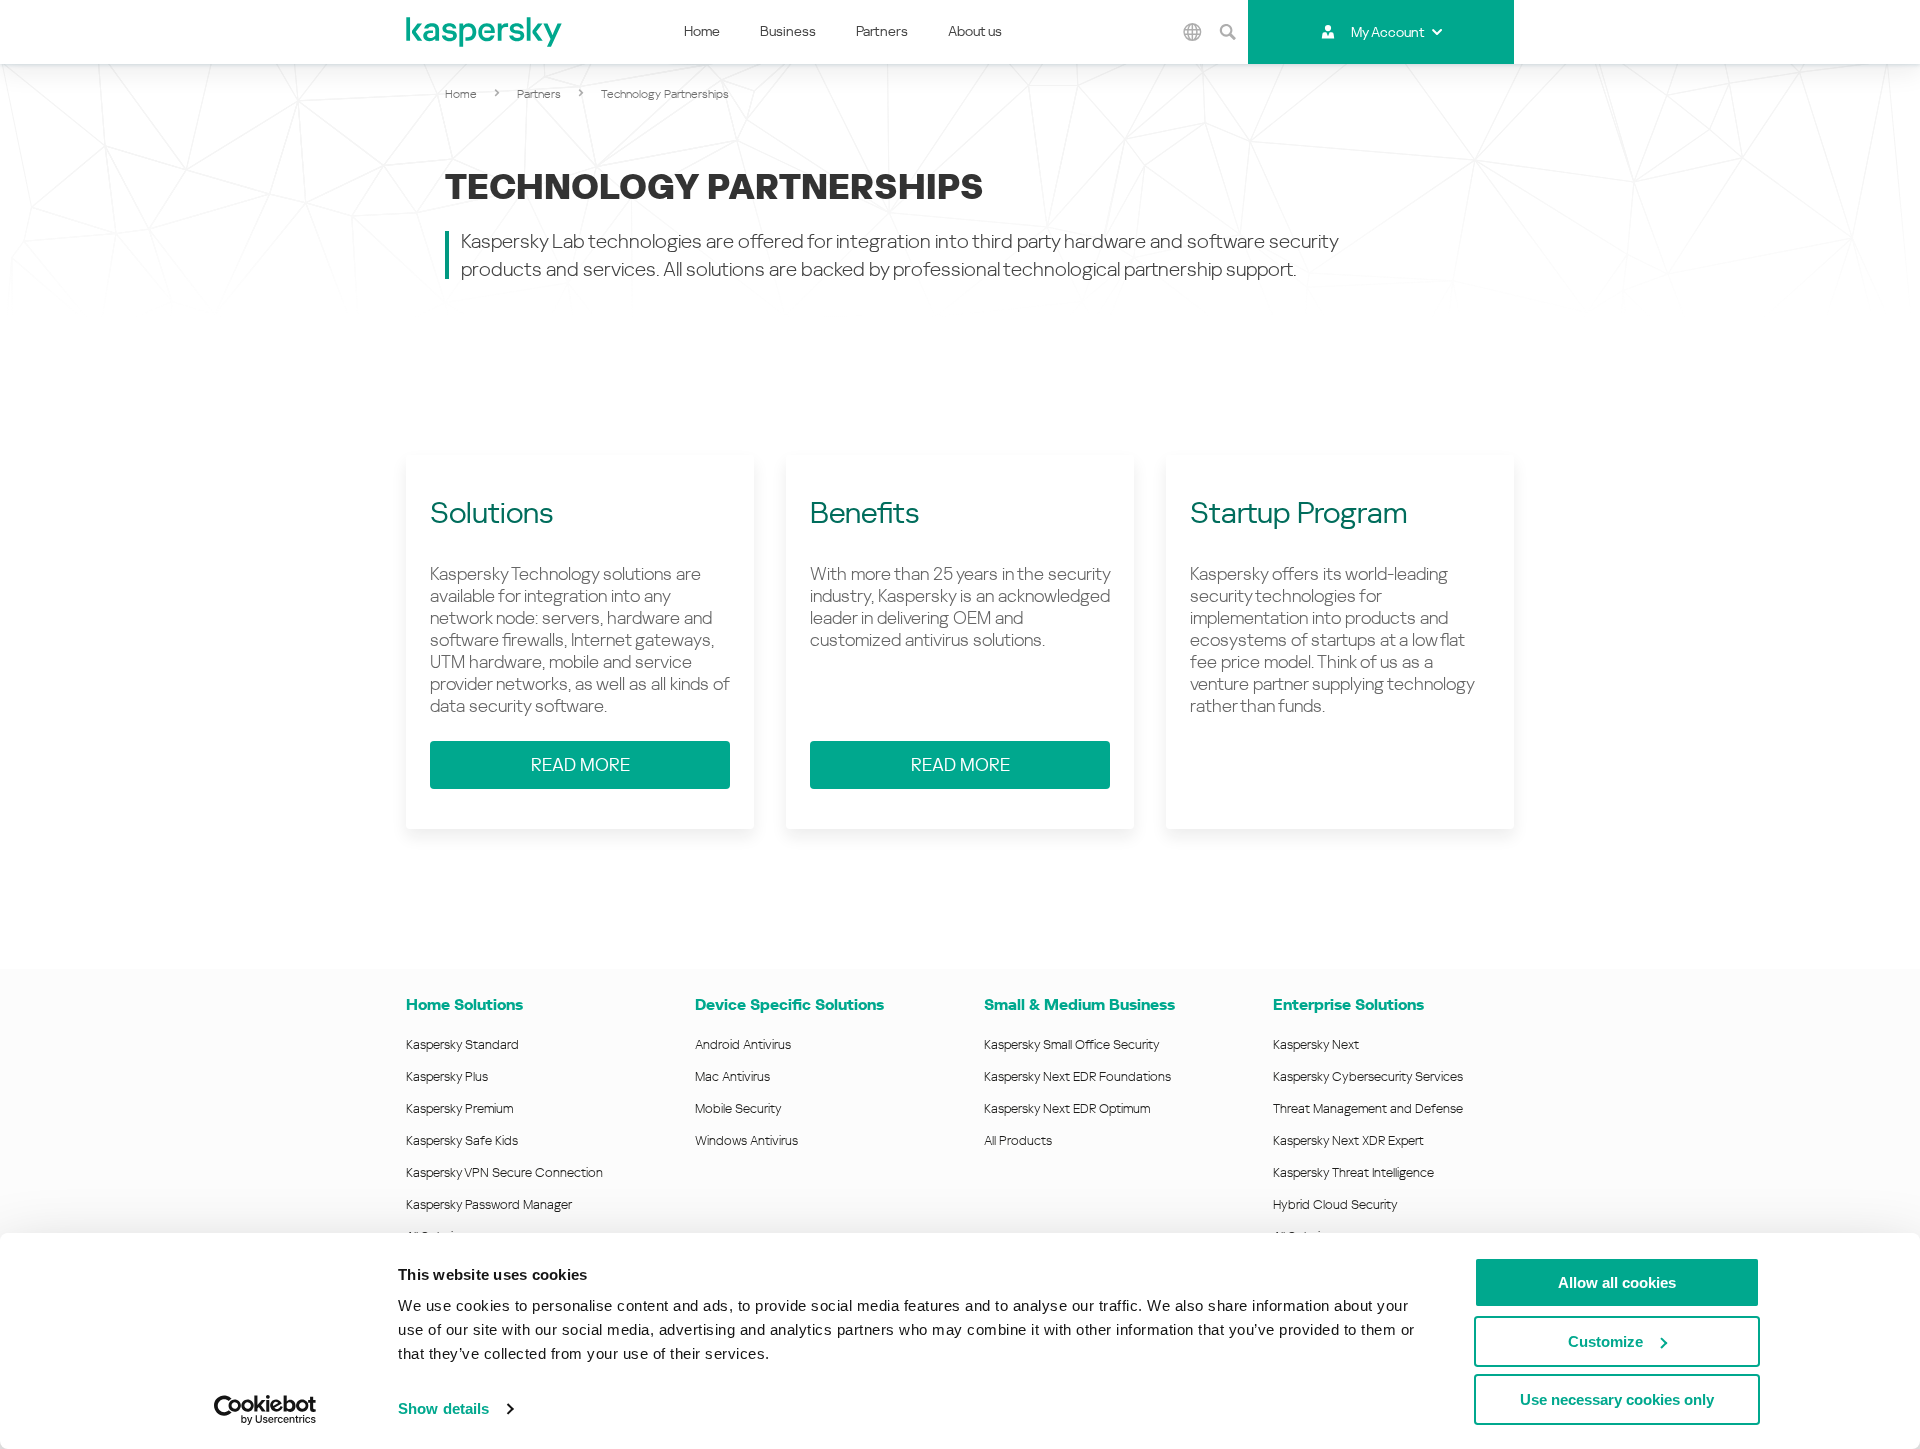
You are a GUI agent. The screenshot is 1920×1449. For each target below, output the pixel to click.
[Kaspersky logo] (485, 32)
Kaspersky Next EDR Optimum (1067, 1108)
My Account (1387, 32)
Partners (882, 31)
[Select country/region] (1193, 32)
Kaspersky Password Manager (489, 1204)
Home (702, 31)
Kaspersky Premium (459, 1108)
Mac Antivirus (732, 1076)
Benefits (865, 512)
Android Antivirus (743, 1044)
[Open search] (1228, 32)
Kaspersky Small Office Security (1072, 1044)
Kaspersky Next (1316, 1044)
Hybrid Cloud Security (1335, 1204)
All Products (1018, 1140)
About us (975, 31)
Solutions (492, 512)
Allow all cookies (1617, 1282)
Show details (443, 1408)
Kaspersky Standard (462, 1044)
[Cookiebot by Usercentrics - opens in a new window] (265, 1410)
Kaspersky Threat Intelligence (1353, 1172)
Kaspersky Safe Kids (462, 1140)
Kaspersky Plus (447, 1076)
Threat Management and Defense (1368, 1108)
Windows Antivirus (746, 1140)
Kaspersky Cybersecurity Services (1368, 1076)
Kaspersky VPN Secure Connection (504, 1172)
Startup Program (1299, 512)
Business (788, 31)
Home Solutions (464, 1004)
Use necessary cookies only (1617, 1399)
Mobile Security (738, 1108)
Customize (1605, 1341)
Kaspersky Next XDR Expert (1348, 1140)
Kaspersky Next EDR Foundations (1077, 1076)
